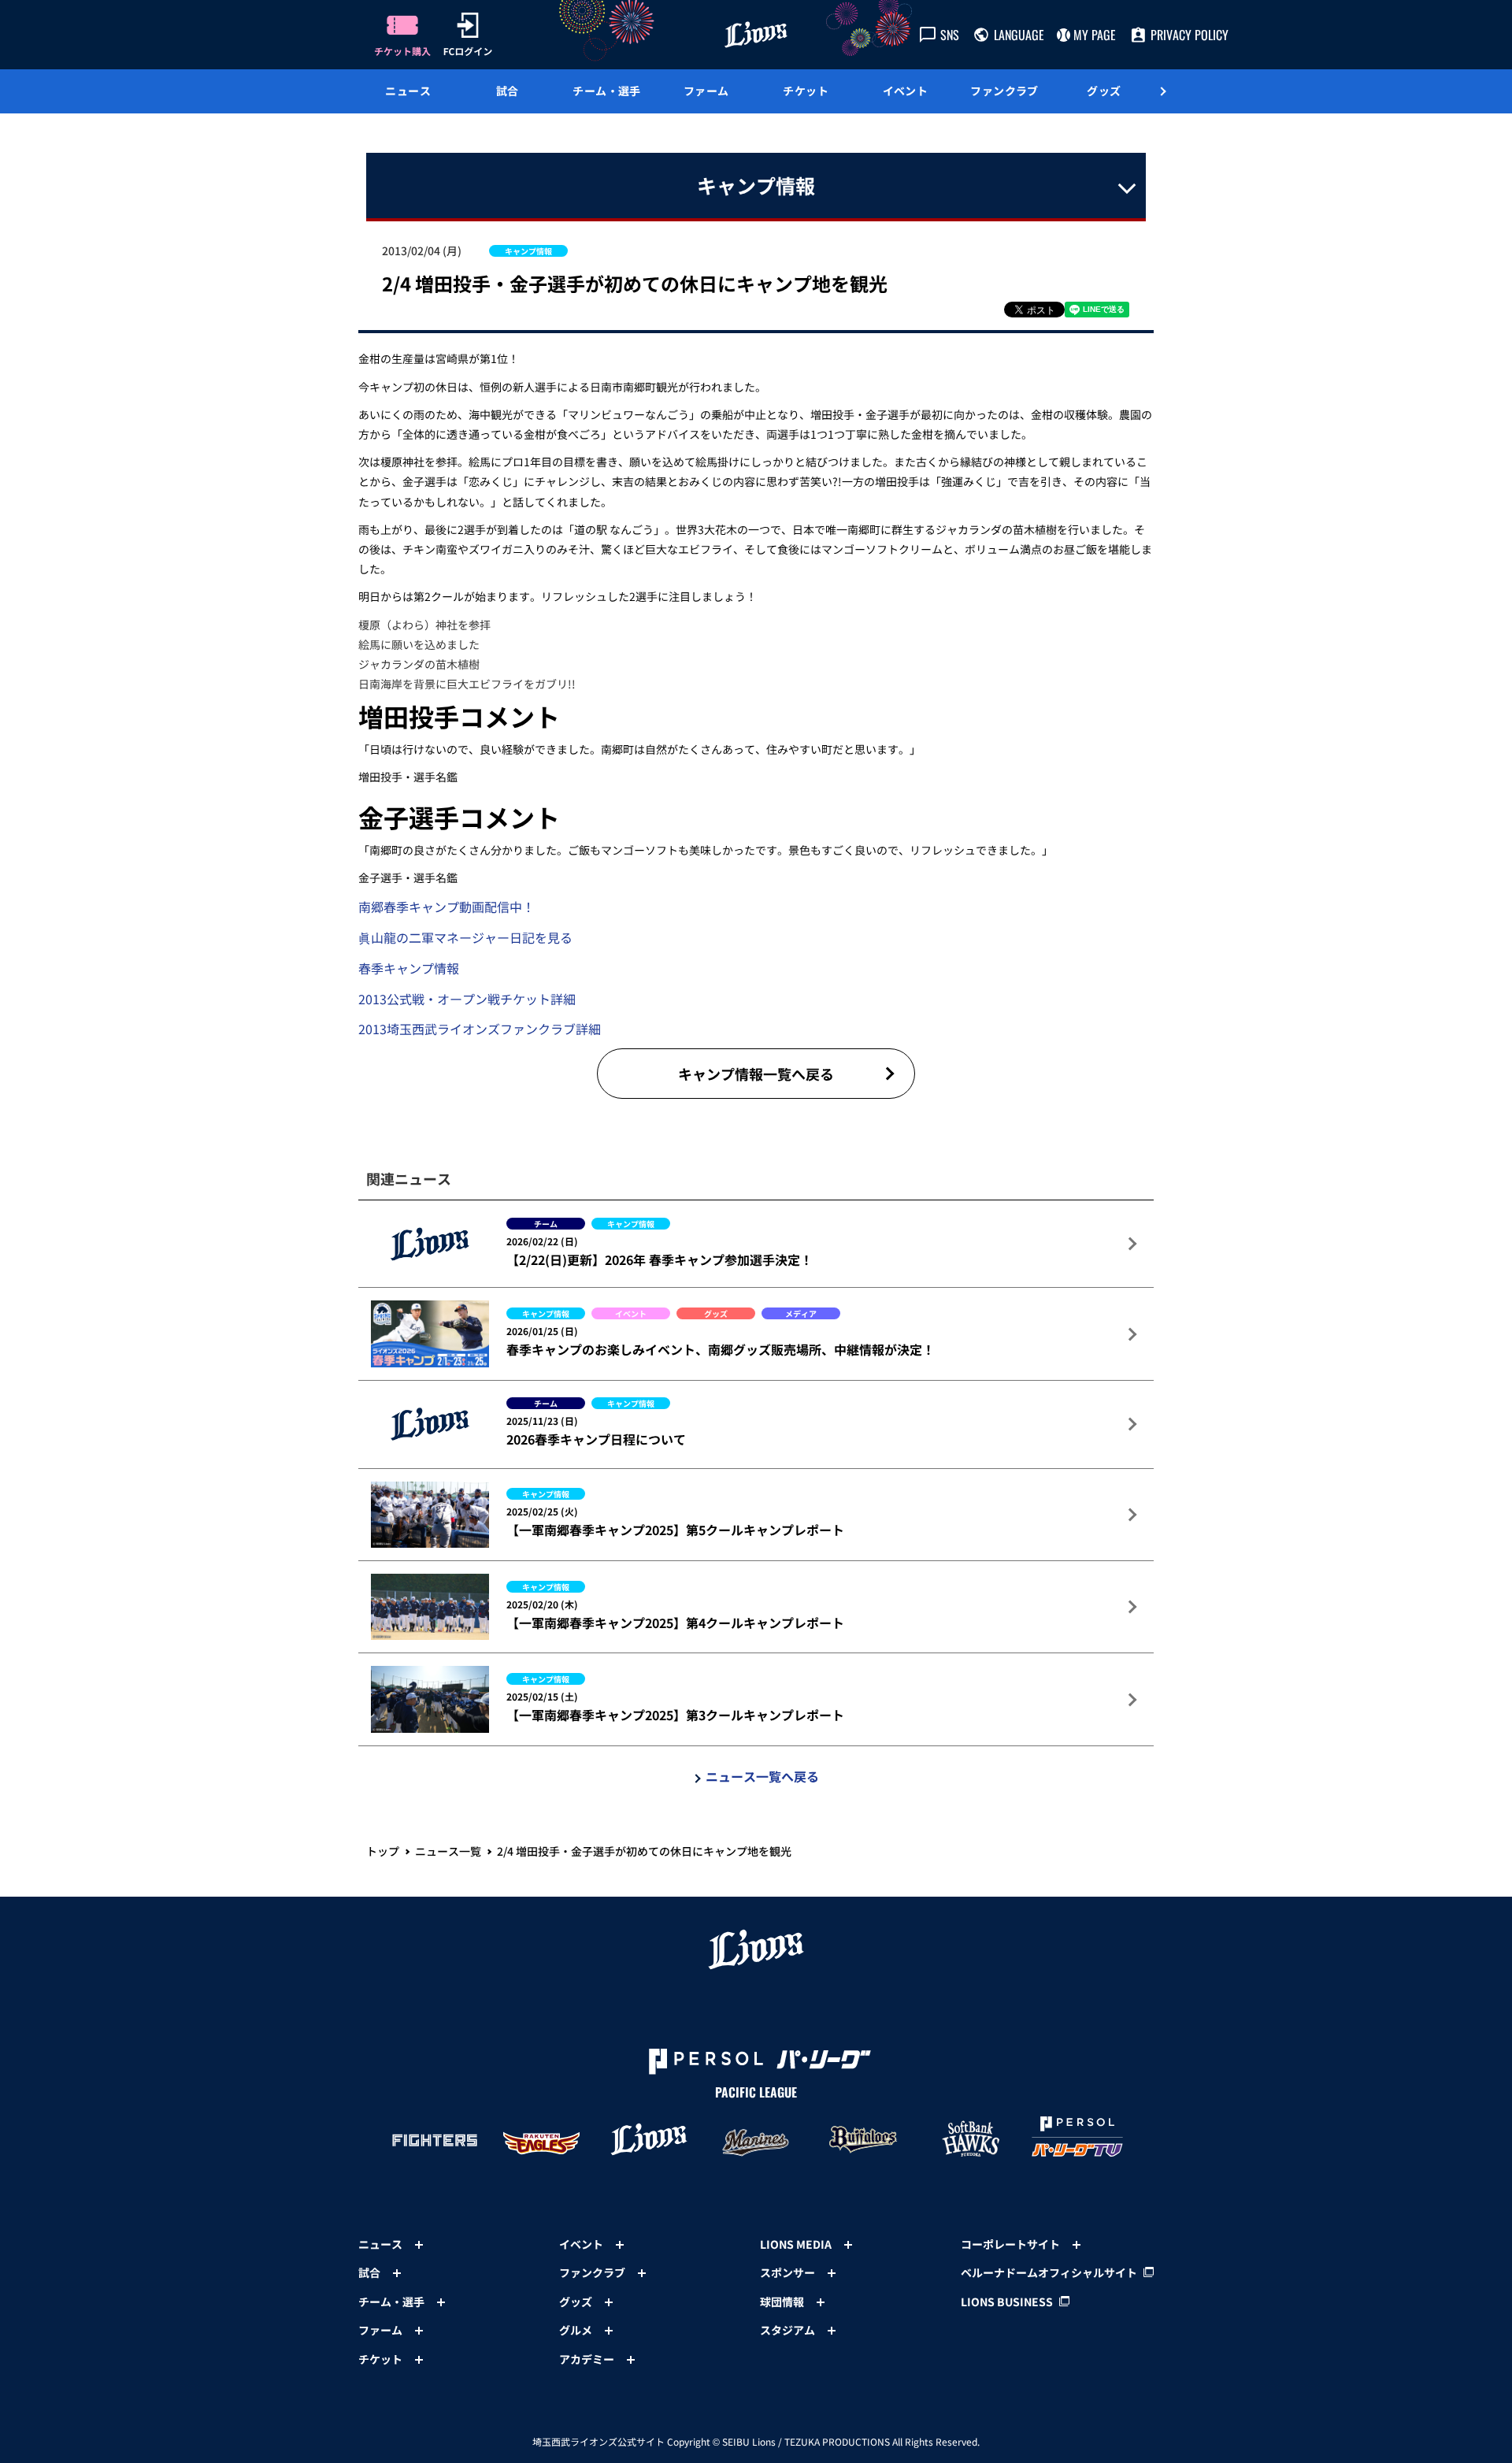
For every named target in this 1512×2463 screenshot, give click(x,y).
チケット (806, 91)
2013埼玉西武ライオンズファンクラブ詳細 (480, 1029)
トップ (383, 1851)
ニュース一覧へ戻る (762, 1776)
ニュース (408, 91)
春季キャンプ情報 (409, 968)
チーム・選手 (607, 91)
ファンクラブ (1004, 91)
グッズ (1104, 91)
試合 (508, 91)
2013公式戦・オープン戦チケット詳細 (467, 999)
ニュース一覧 (448, 1851)
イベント (906, 91)
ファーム (706, 91)
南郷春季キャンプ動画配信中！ (447, 907)
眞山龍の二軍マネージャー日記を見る (465, 937)
